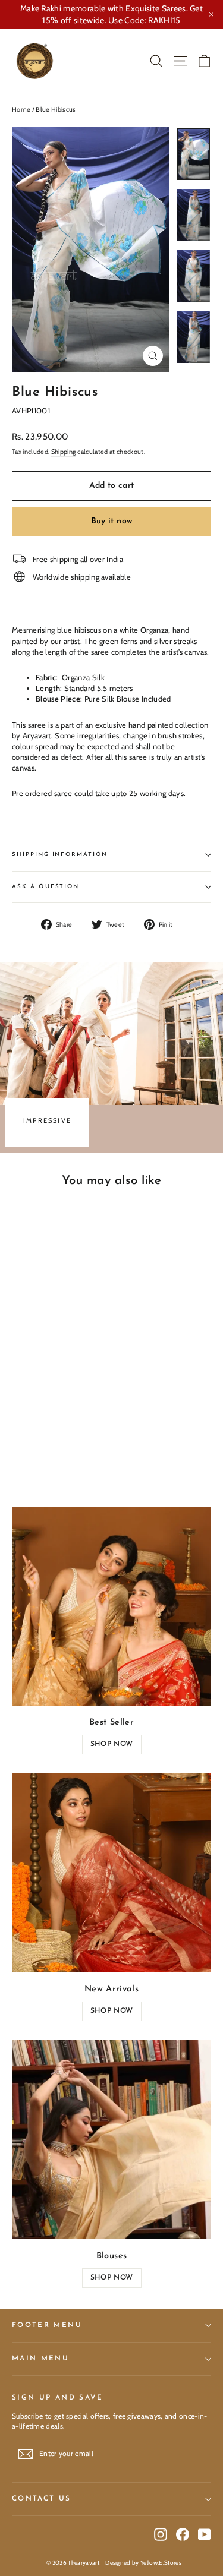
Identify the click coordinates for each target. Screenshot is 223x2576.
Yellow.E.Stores (161, 2563)
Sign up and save (58, 2398)
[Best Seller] (111, 1606)
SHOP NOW (111, 1744)
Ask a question (45, 887)
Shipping (64, 452)
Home (21, 109)
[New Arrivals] (111, 1873)
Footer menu (47, 2325)
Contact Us (42, 2499)
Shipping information (60, 855)
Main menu (40, 2359)
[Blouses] (111, 2140)
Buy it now (112, 521)
